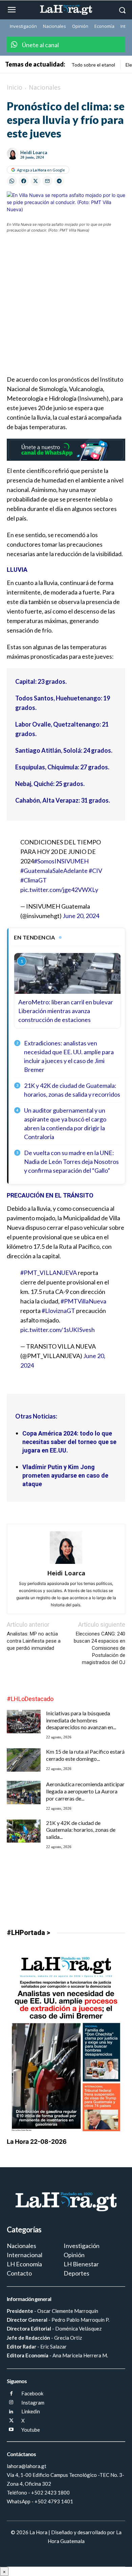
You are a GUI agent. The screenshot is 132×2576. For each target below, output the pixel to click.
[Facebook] (11, 2394)
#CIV (95, 871)
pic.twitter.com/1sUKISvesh (58, 1330)
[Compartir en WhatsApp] (12, 181)
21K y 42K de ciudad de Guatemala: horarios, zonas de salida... (81, 1830)
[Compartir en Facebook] (24, 181)
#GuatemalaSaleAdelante (54, 871)
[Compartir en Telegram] (59, 181)
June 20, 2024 (81, 916)
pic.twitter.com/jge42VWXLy (59, 890)
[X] (11, 2421)
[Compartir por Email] (47, 181)
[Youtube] (11, 2430)
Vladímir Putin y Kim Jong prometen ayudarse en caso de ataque (65, 1475)
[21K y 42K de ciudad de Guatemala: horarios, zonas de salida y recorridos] (24, 1831)
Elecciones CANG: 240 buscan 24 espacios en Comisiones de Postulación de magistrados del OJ (100, 1648)
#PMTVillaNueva (83, 1301)
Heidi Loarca (34, 152)
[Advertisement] (66, 308)
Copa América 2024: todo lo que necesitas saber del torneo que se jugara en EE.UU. (69, 1442)
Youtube (31, 2430)
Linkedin (31, 2411)
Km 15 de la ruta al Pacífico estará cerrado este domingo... (85, 1755)
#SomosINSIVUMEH (61, 861)
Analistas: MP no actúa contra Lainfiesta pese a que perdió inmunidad (34, 1641)
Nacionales (45, 87)
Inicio (15, 87)
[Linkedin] (11, 2412)
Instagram (33, 2403)
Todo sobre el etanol (93, 65)
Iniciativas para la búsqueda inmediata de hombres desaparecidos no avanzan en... (81, 1720)
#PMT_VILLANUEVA (49, 1273)
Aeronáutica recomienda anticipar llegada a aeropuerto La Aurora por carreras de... (85, 1791)
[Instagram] (11, 2403)
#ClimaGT (34, 880)
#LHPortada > (28, 1933)
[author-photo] (66, 1564)
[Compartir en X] (36, 181)
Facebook (32, 2393)
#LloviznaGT (58, 1311)
